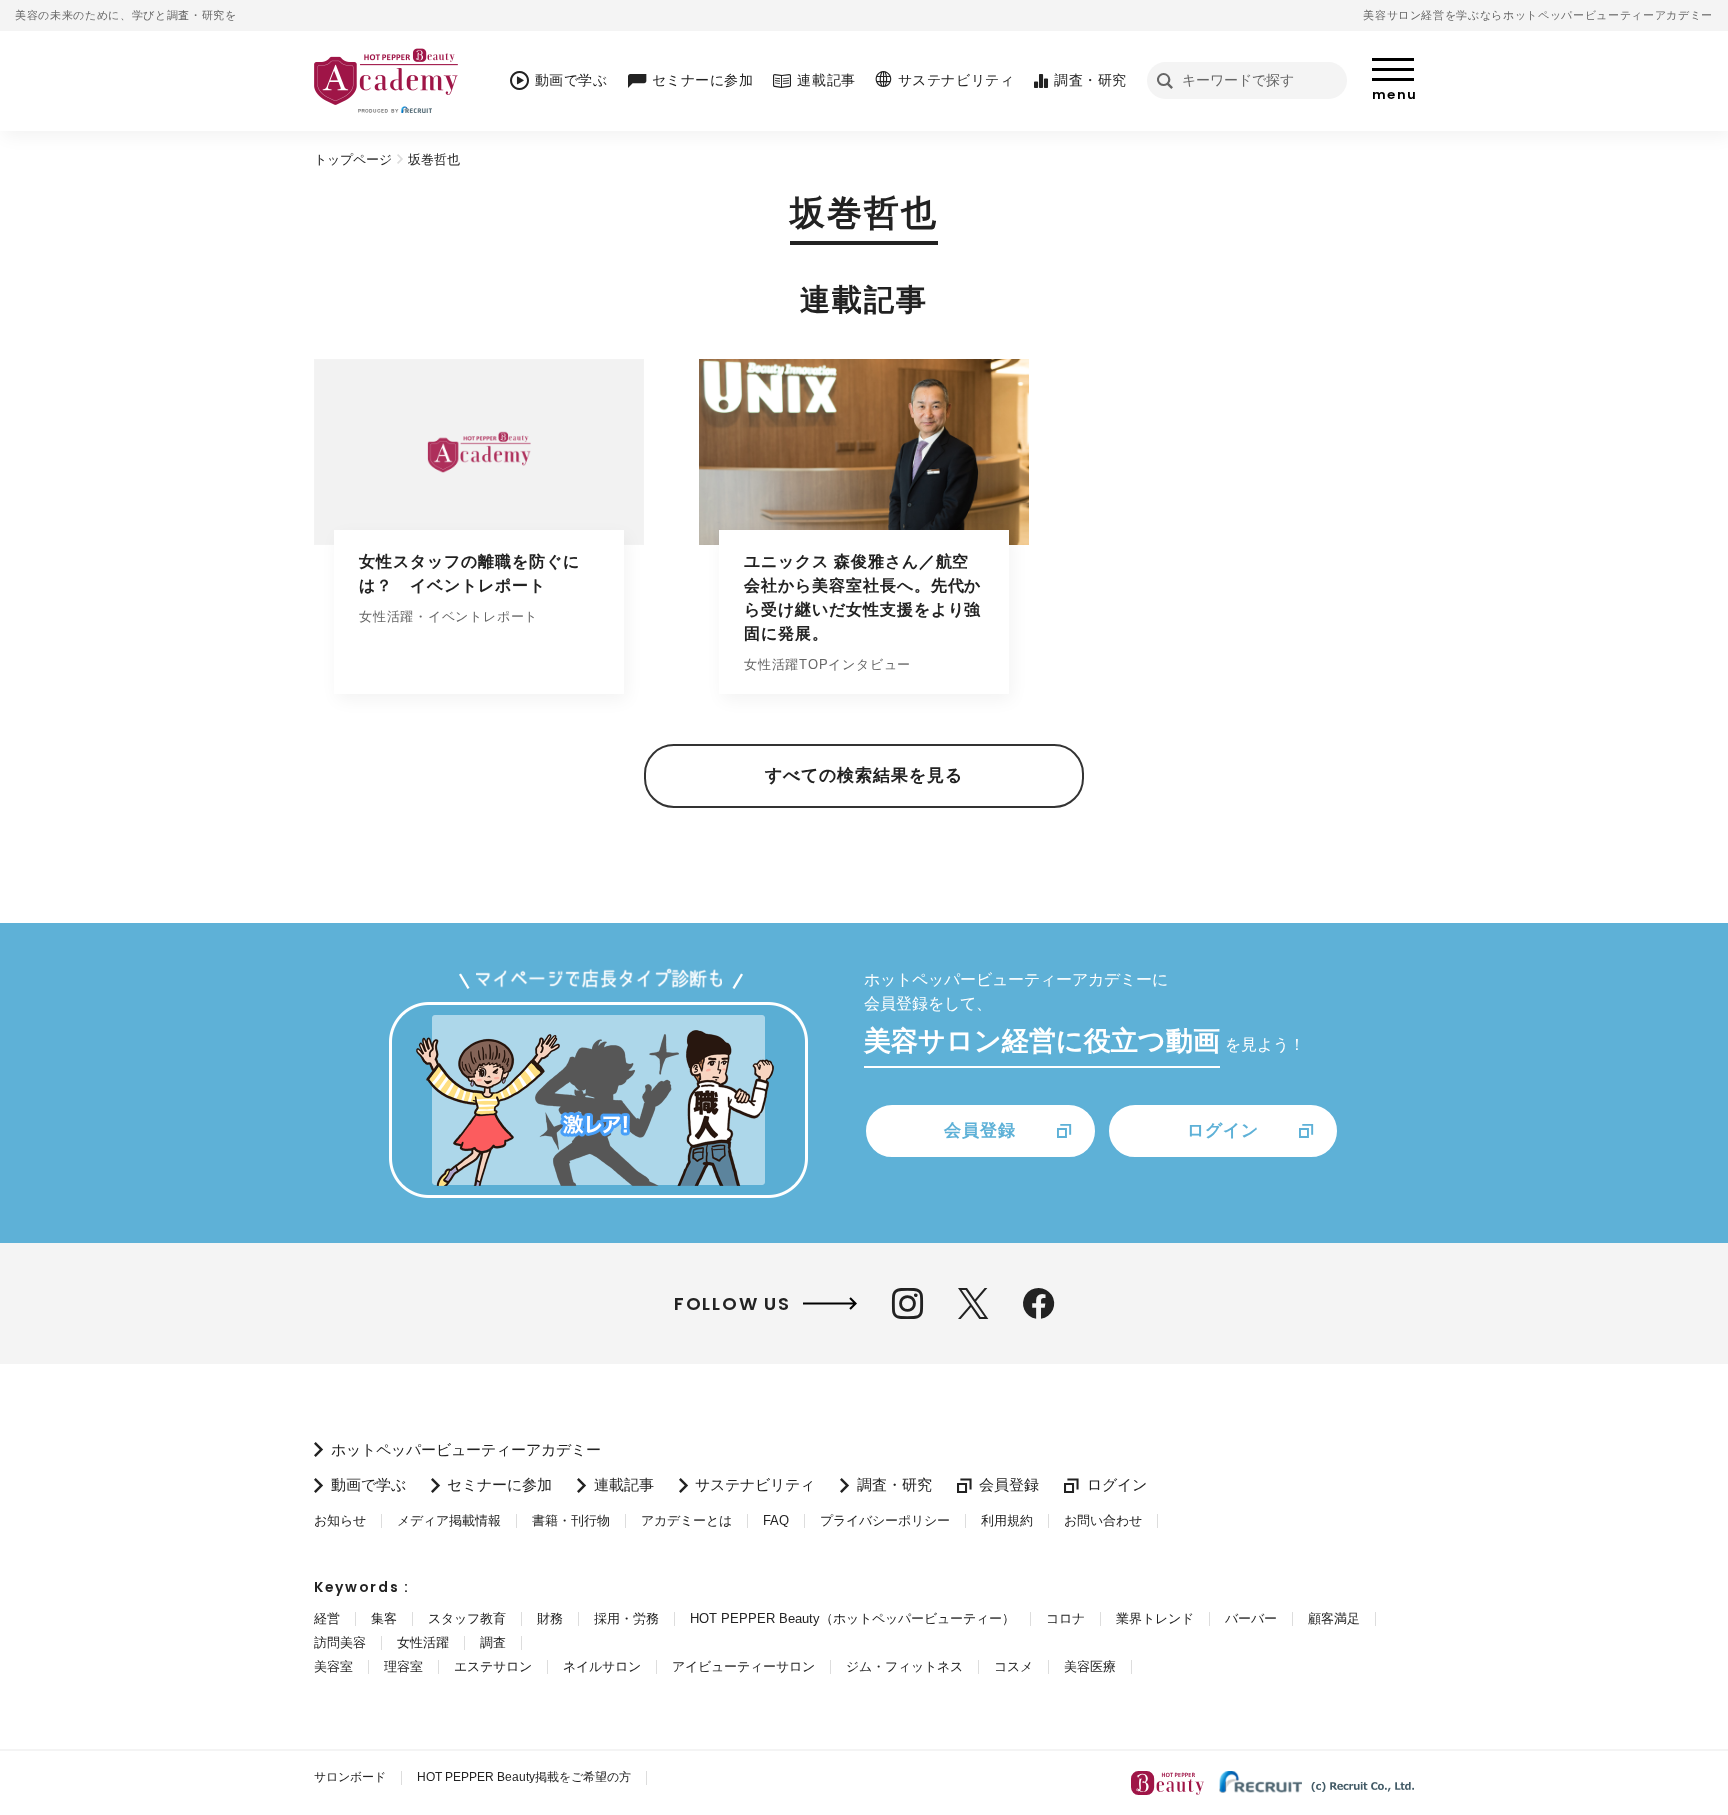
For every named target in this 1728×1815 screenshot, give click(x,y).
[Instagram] (907, 1303)
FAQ (776, 1520)
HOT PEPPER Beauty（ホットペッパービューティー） (852, 1618)
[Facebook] (1038, 1303)
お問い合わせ (1103, 1520)
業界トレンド (1155, 1618)
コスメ (1013, 1666)
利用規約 (1007, 1520)
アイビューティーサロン (743, 1666)
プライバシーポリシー (885, 1520)
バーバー (1251, 1618)
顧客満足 (1334, 1618)
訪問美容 (340, 1642)
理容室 (403, 1666)
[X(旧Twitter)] (973, 1303)
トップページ (353, 159)
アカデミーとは (686, 1520)
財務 (550, 1618)
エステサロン (493, 1666)
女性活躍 (423, 1642)
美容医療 (1090, 1666)
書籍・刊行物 (571, 1520)
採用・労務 (626, 1618)
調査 (493, 1642)
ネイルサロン (602, 1666)
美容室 (333, 1666)
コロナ (1065, 1618)
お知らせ (340, 1520)
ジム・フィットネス (904, 1666)
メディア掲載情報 (449, 1520)
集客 (384, 1618)
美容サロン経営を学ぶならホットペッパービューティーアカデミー (1538, 15)
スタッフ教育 (467, 1618)
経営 (327, 1618)
